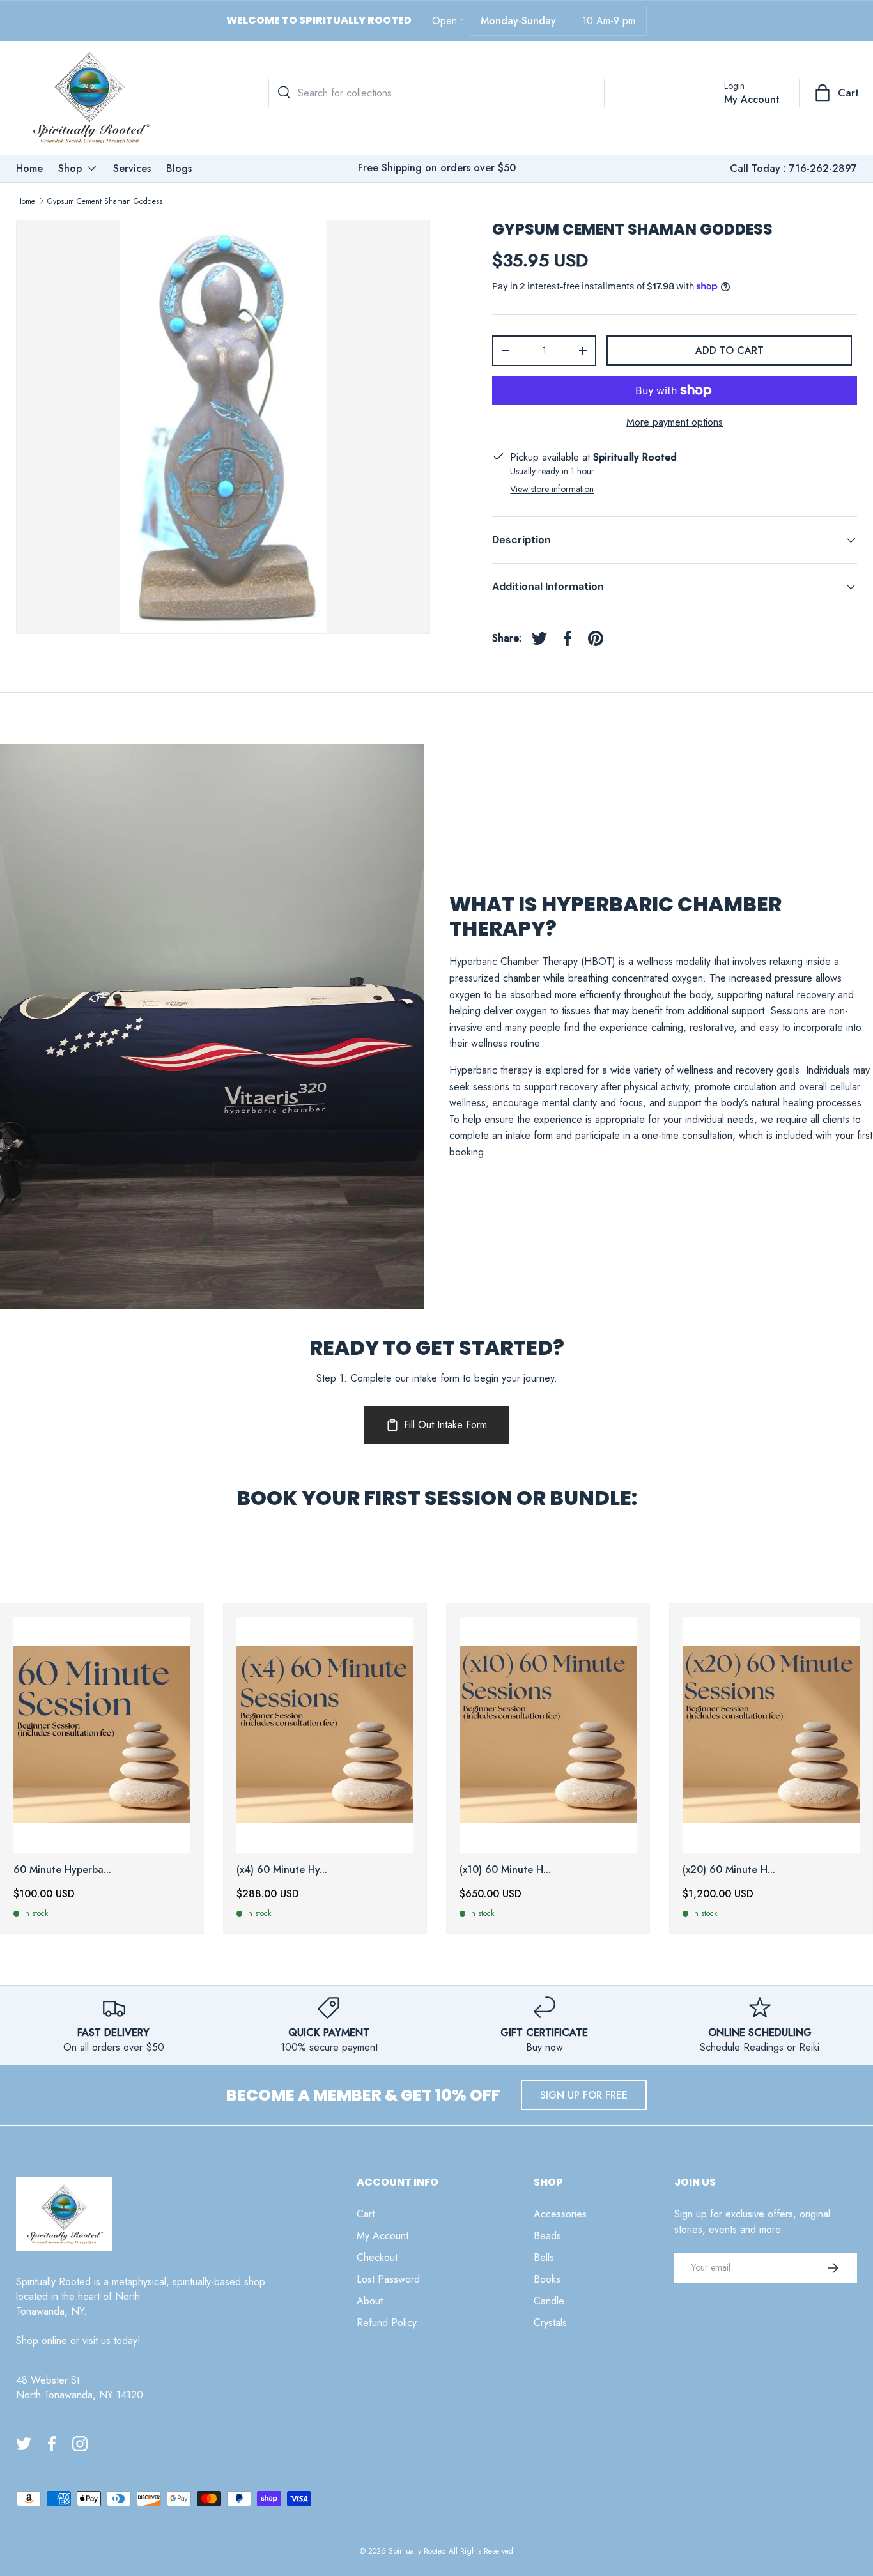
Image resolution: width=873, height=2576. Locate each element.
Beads (547, 2236)
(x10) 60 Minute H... (505, 1870)
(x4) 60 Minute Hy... (282, 1870)
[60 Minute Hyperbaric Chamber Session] (102, 1735)
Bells (544, 2257)
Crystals (550, 2323)
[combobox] (436, 93)
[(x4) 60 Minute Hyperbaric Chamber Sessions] (325, 1735)
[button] (838, 93)
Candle (549, 2301)
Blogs (179, 168)
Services (132, 168)
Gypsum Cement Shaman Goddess (105, 201)
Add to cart (730, 351)
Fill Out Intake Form (445, 1425)
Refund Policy (387, 2323)
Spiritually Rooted (417, 2551)
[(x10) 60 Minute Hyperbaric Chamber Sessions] (548, 1735)
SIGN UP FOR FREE (584, 2095)
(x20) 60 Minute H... (729, 1870)
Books (547, 2279)
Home (29, 168)
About (370, 2301)
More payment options (675, 422)
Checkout (377, 2257)
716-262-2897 (823, 168)
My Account (382, 2236)
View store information (552, 489)
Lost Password (388, 2279)
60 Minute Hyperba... (62, 1870)
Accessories (560, 2214)
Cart (366, 2214)
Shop (70, 168)
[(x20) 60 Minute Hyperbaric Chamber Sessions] (771, 1735)
